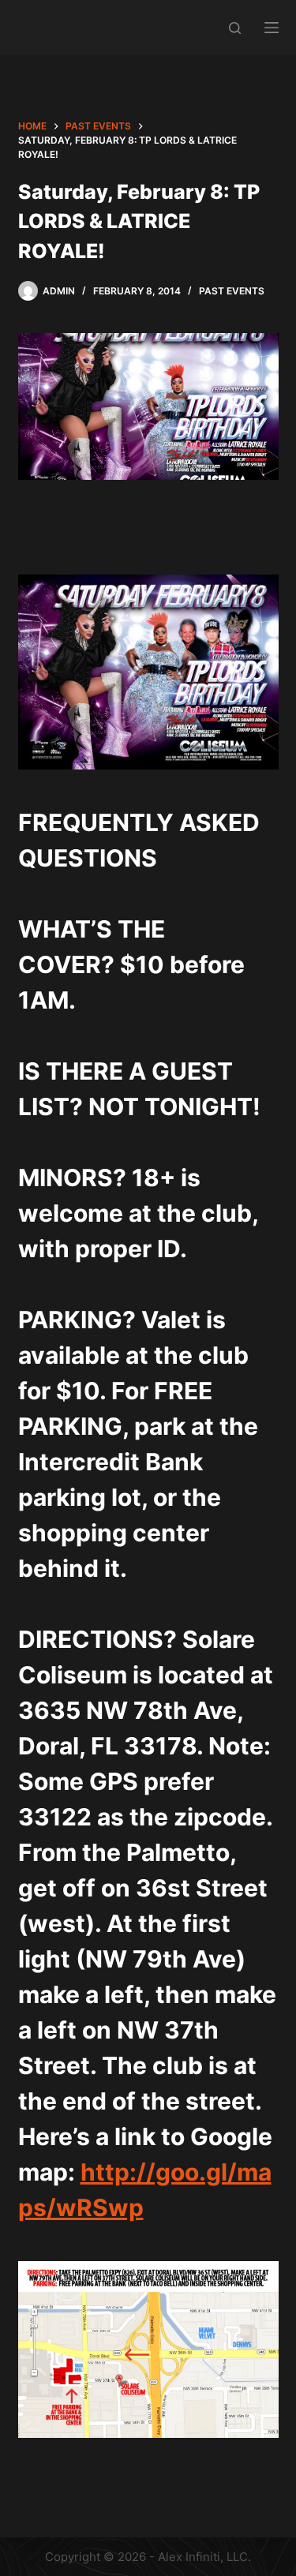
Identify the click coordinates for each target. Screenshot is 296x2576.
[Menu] (272, 28)
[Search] (235, 28)
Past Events (232, 291)
